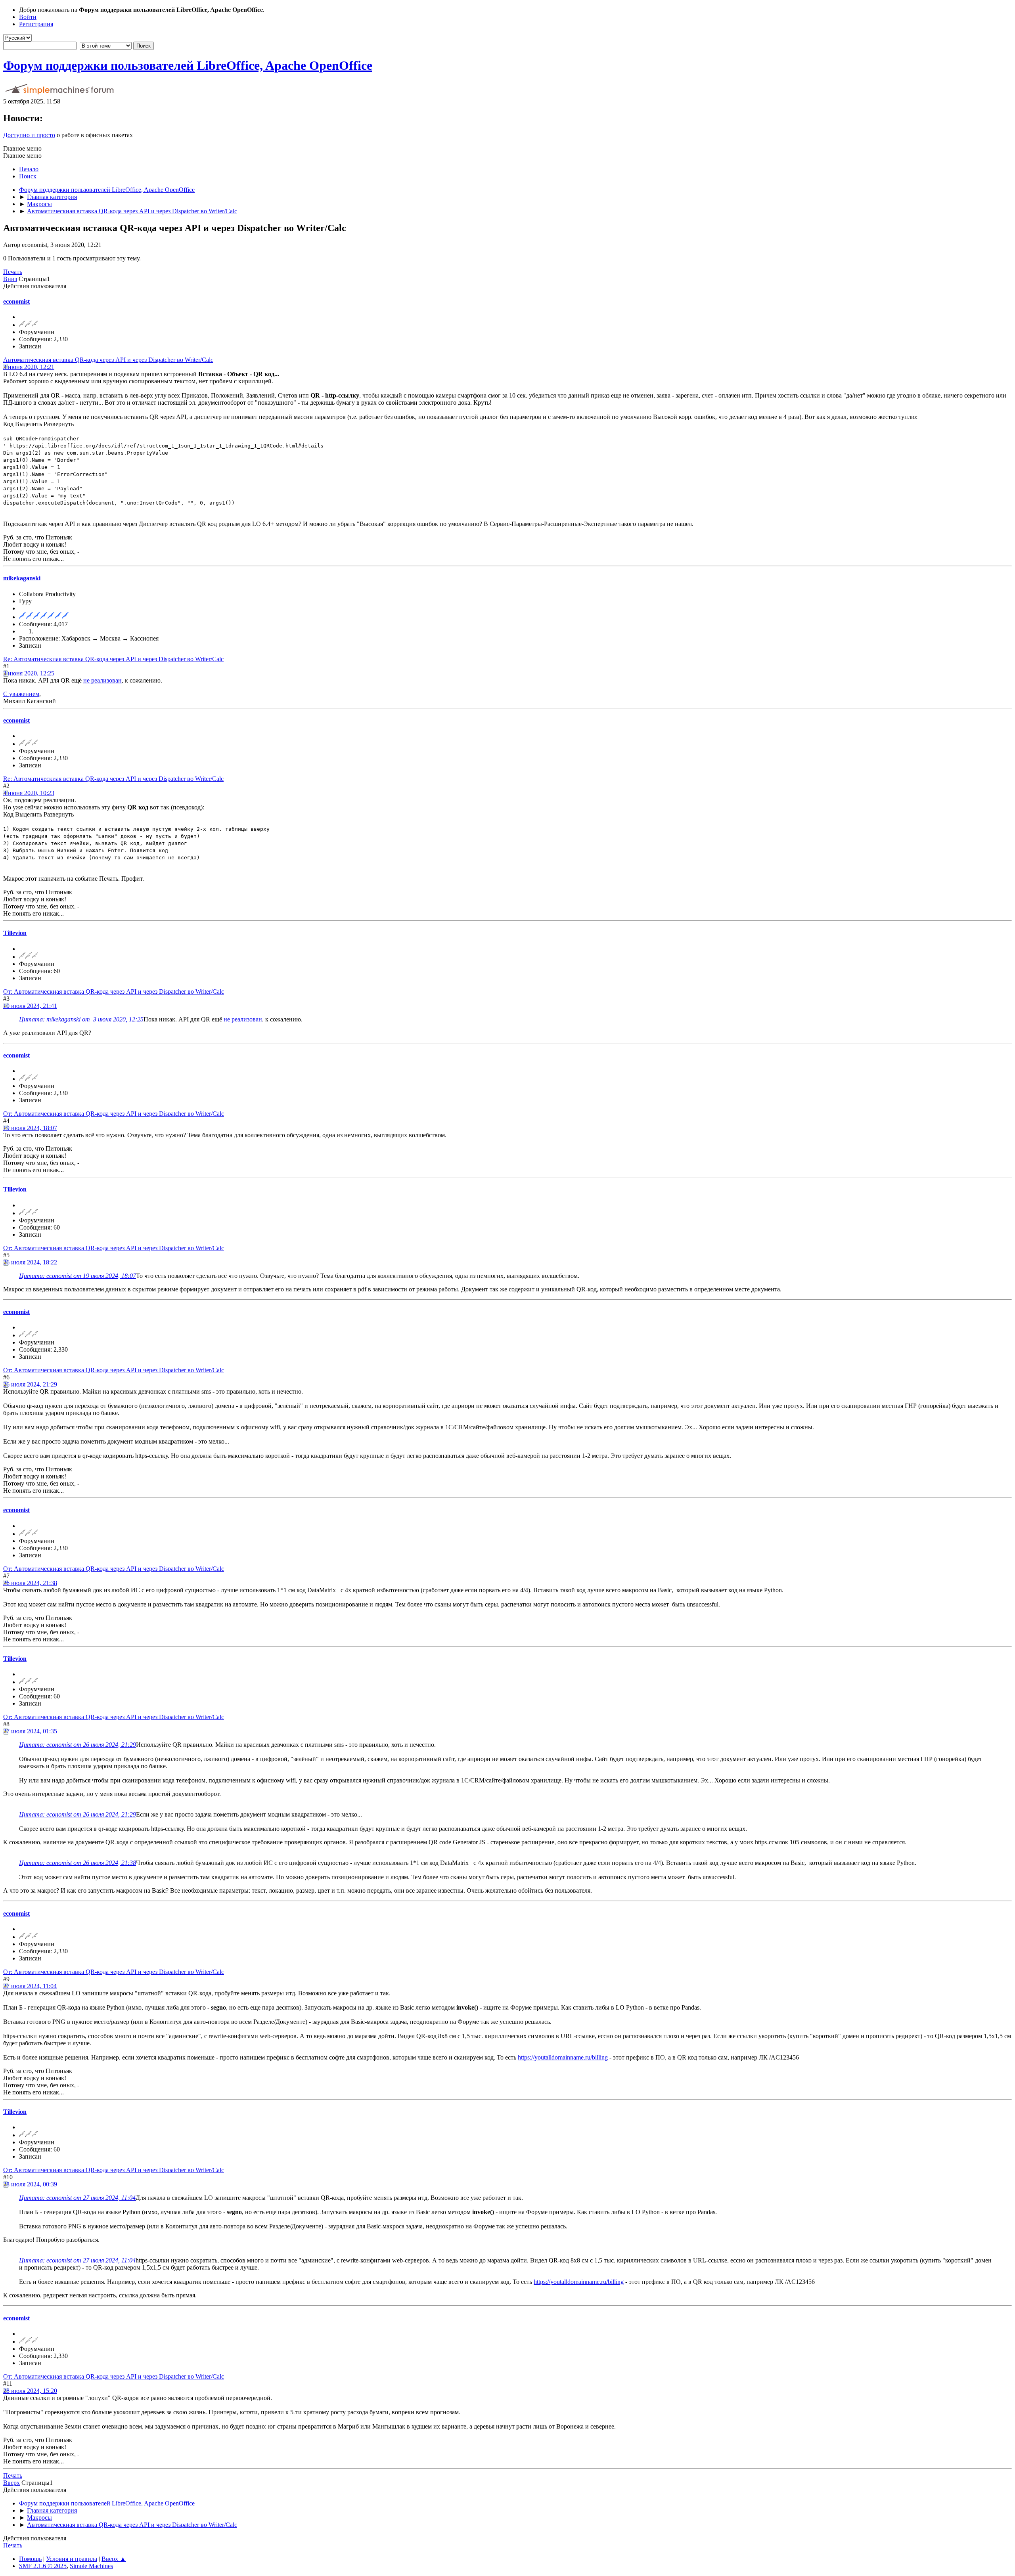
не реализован (102, 680)
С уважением (21, 694)
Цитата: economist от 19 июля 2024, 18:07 (78, 1276)
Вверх (11, 2483)
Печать (13, 272)
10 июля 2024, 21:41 (30, 1006)
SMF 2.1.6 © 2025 (43, 2566)
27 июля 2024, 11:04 (30, 1986)
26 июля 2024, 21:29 (30, 1384)
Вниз (10, 279)
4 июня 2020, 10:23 (29, 793)
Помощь (30, 2559)
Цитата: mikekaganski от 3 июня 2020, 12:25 (81, 1019)
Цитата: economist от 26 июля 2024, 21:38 (78, 1863)
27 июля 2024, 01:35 (30, 1731)
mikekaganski (22, 578)
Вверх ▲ (114, 2559)
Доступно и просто (29, 135)
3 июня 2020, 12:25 (29, 673)
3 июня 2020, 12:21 (29, 367)
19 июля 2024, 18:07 (30, 1128)
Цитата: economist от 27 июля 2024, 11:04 (77, 2198)
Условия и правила (72, 2559)
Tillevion (15, 933)
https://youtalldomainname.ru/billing (563, 2057)
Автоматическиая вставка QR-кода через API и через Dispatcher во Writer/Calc (108, 360)
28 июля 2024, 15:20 (30, 2391)
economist (16, 301)
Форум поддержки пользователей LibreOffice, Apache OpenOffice (188, 65)
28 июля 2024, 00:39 (30, 2184)
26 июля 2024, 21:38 (30, 1583)
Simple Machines (91, 2566)
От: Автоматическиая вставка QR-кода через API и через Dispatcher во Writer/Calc (114, 992)
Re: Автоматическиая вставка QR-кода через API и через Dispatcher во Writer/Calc (113, 659)
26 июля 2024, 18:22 (30, 1262)
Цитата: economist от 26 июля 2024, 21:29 (78, 1745)
